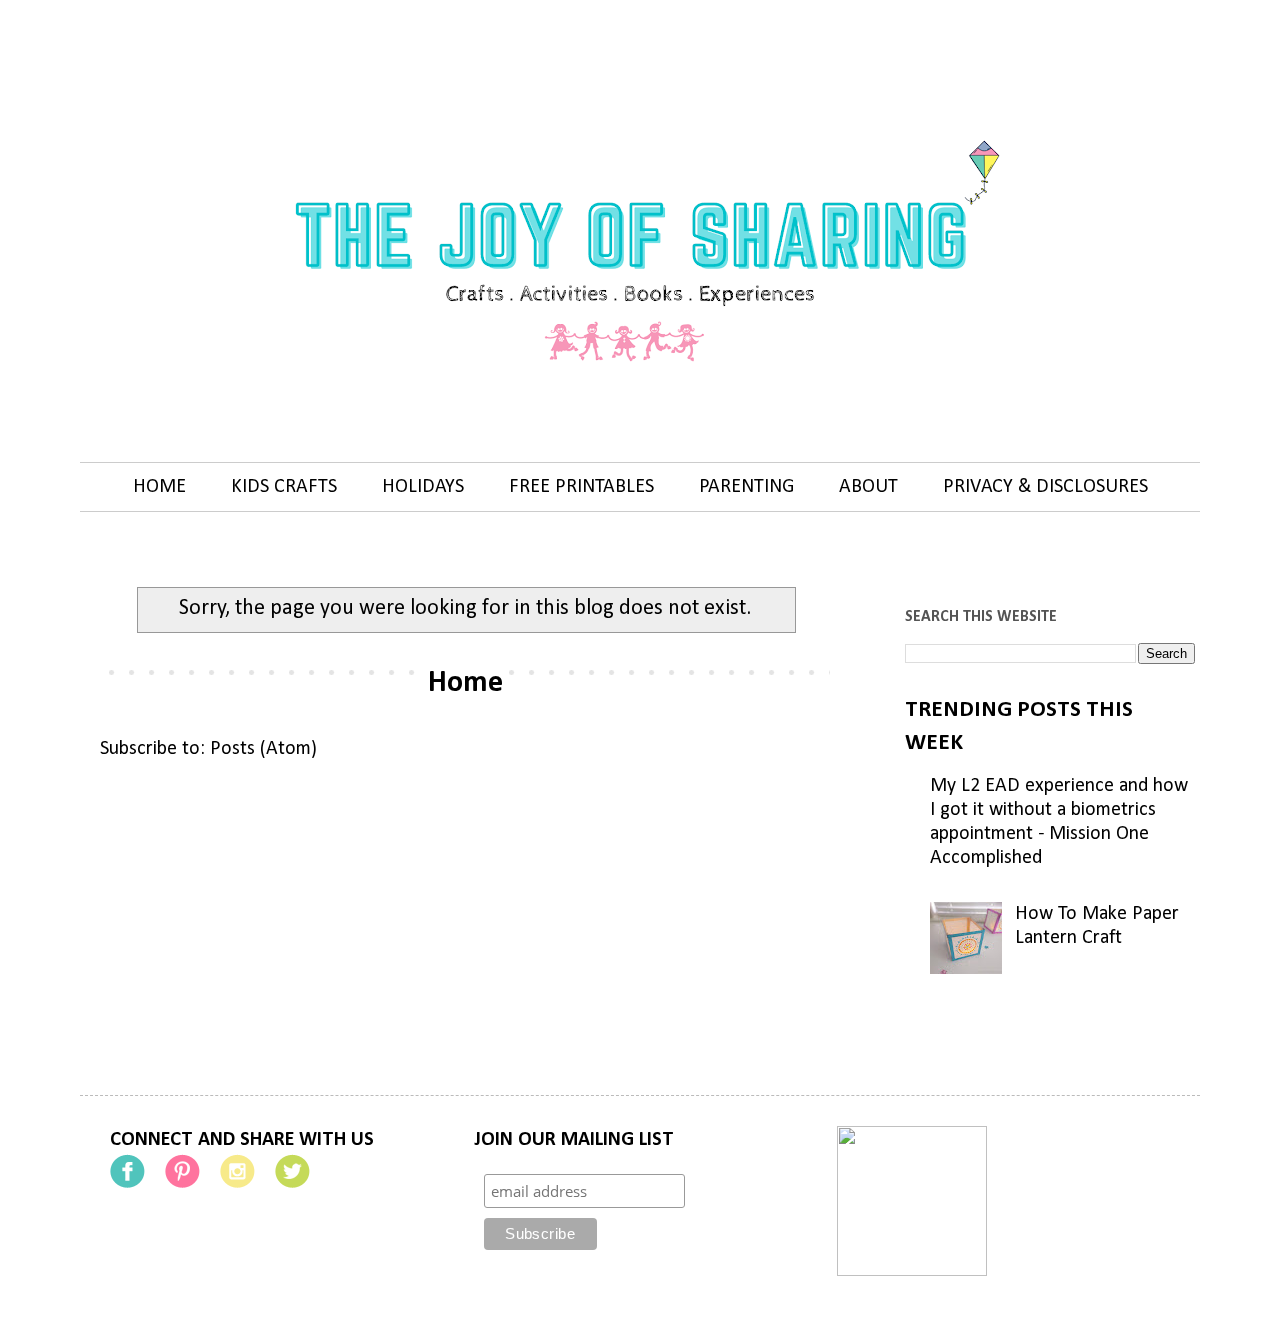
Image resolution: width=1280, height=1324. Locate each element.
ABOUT (868, 487)
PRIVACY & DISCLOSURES (1045, 487)
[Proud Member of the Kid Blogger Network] (912, 1271)
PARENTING (746, 487)
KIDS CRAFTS (284, 487)
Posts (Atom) (263, 749)
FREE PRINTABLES (581, 487)
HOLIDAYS (423, 487)
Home (465, 683)
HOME (159, 487)
